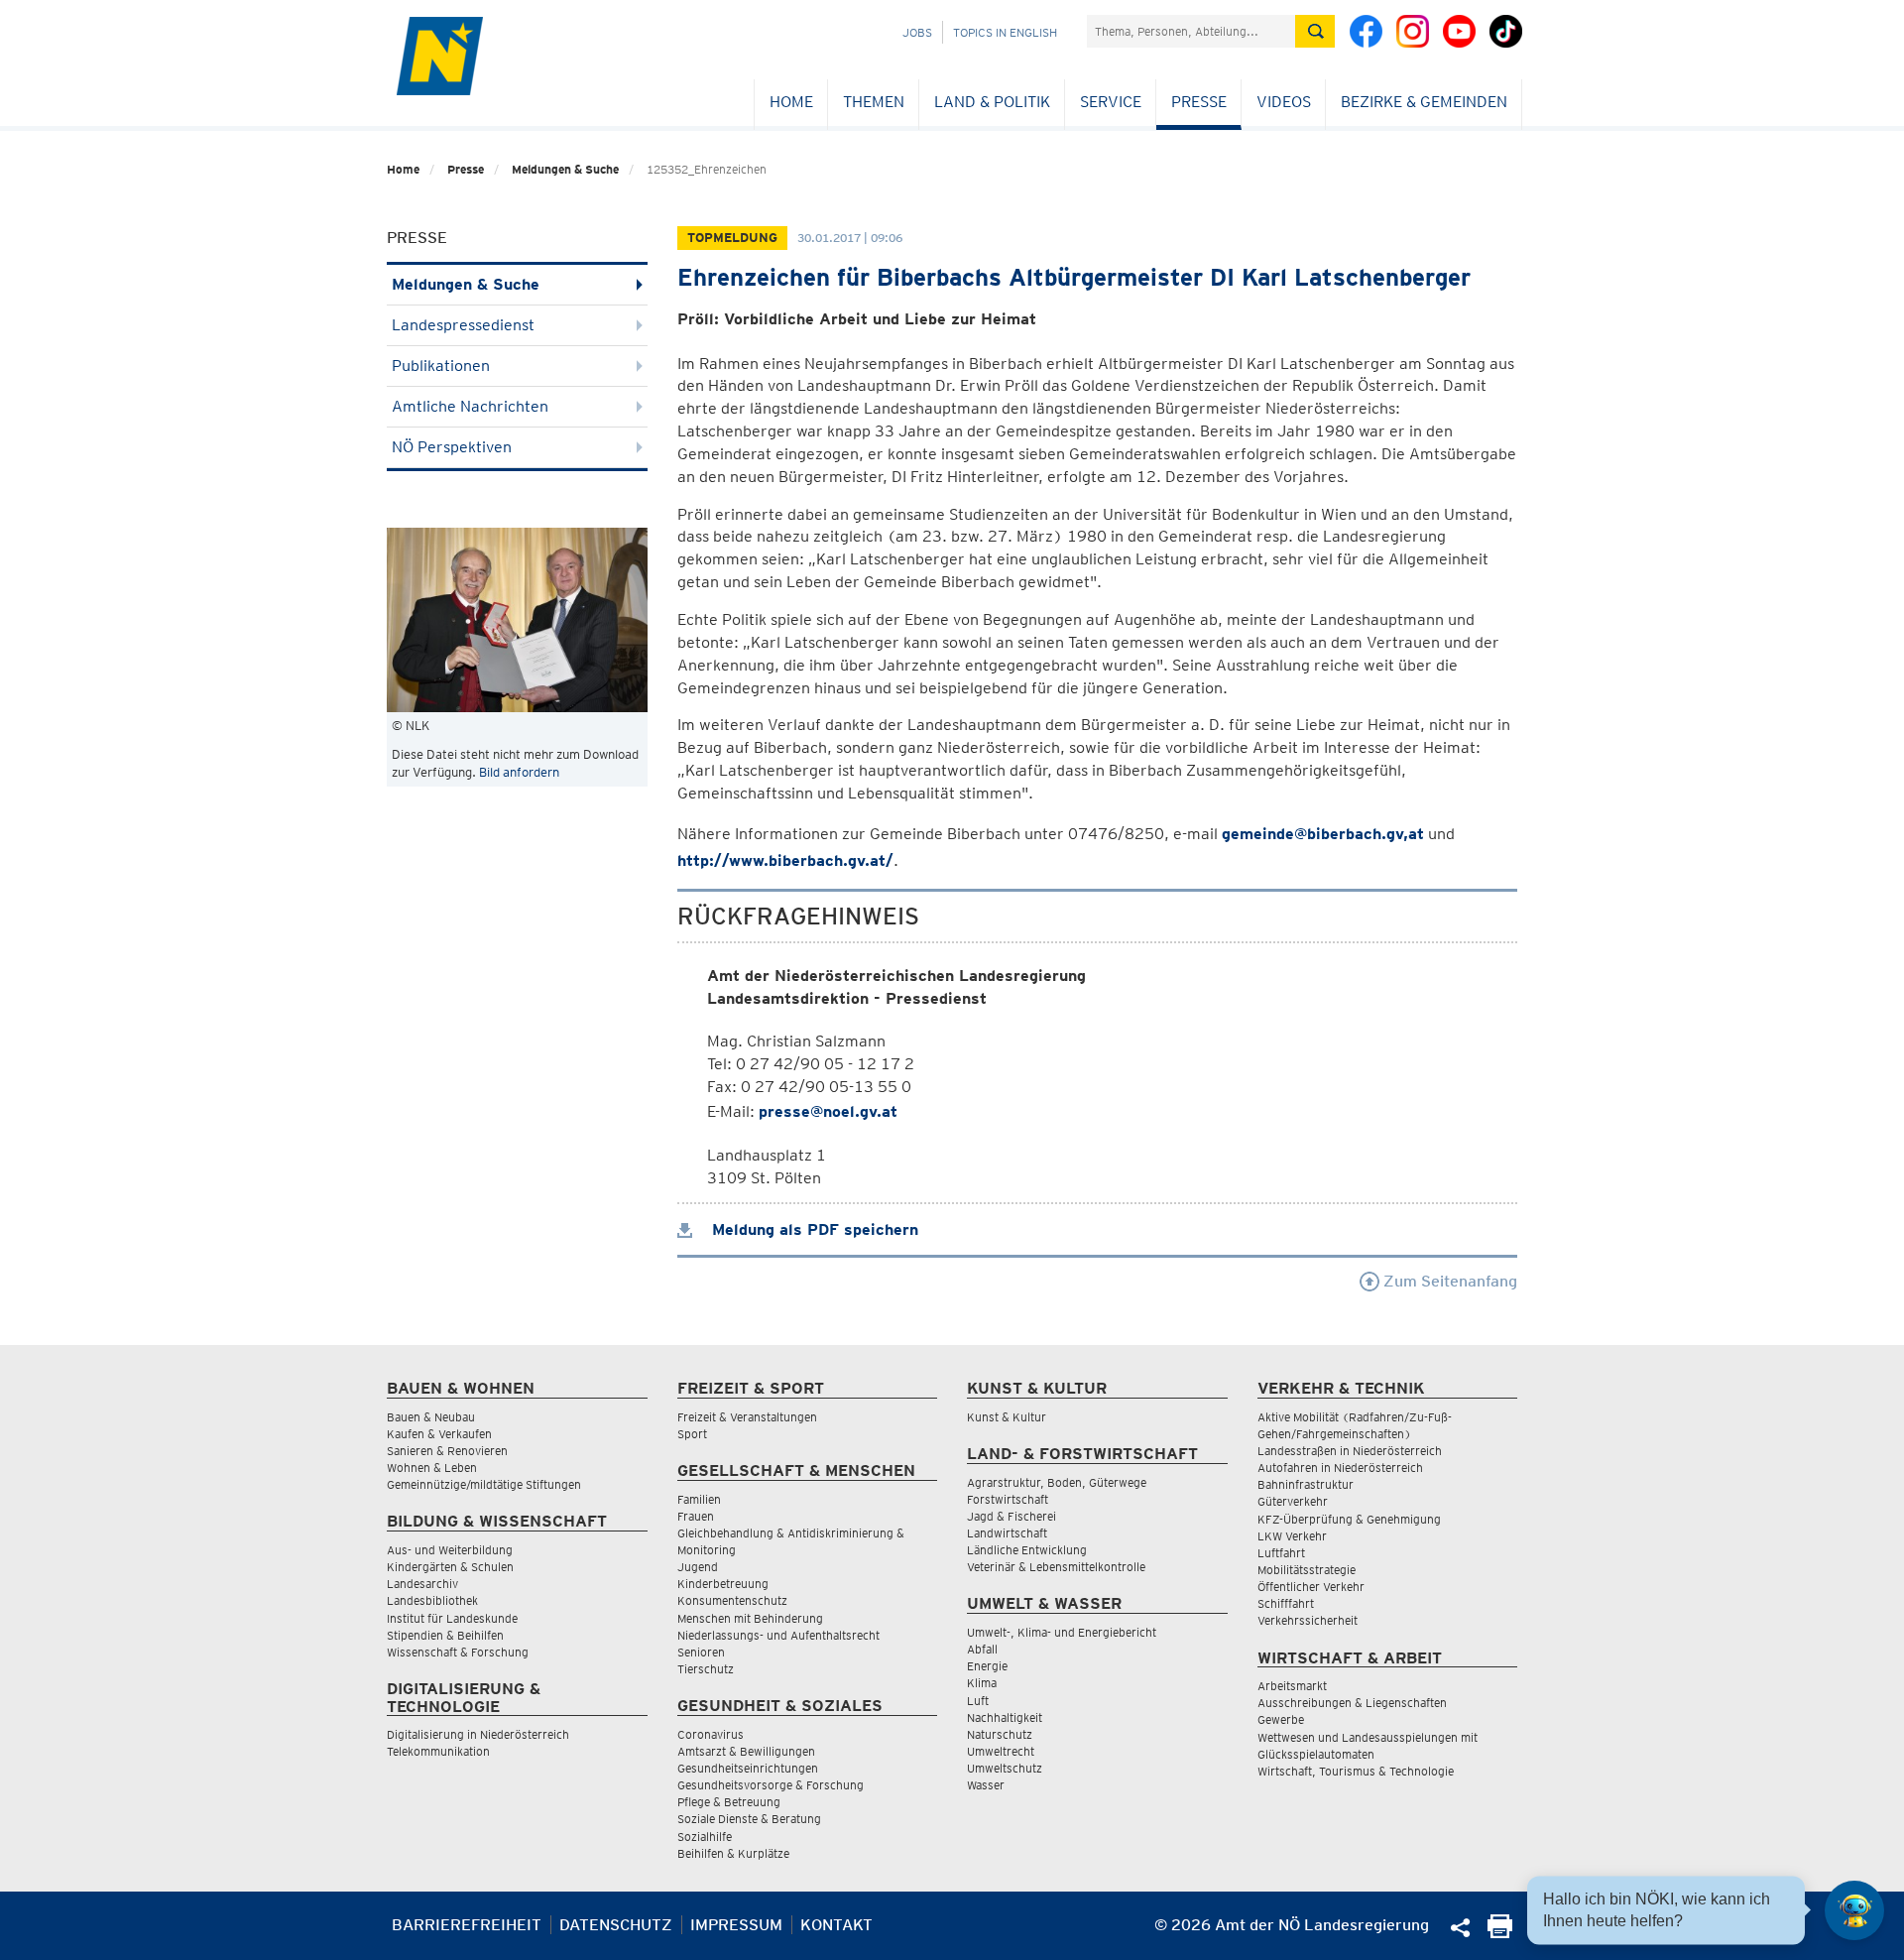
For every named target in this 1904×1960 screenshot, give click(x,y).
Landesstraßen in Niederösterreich (1350, 1451)
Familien (699, 1499)
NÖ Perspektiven (452, 447)
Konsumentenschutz (732, 1600)
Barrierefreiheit (467, 1925)
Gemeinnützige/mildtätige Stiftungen (484, 1484)
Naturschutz (1000, 1734)
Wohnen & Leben (432, 1468)
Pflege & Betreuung (729, 1802)
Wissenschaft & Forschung (458, 1652)
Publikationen (441, 366)
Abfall (982, 1649)
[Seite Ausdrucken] (1500, 1933)
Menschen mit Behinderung (750, 1618)
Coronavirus (711, 1734)
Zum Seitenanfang (1448, 1281)
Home (791, 102)
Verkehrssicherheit (1308, 1620)
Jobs (917, 32)
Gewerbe (1281, 1719)
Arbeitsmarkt (1292, 1686)
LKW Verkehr (1292, 1536)
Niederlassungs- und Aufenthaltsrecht (778, 1635)
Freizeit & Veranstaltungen (747, 1417)
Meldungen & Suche (565, 169)
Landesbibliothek (432, 1600)
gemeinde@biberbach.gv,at (1323, 834)
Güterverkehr (1293, 1501)
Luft (978, 1701)
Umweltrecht (1001, 1751)
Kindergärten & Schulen (450, 1567)
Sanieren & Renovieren (447, 1451)
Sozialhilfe (705, 1837)
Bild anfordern (519, 772)
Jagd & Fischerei (1011, 1516)
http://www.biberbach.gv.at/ (785, 860)
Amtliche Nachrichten (470, 406)
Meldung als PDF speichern (813, 1229)
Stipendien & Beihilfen (445, 1635)
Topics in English (1005, 32)
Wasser (986, 1785)
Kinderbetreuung (723, 1584)
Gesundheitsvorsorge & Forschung (771, 1785)
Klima (982, 1683)
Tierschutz (706, 1669)
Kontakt (836, 1925)
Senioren (701, 1652)
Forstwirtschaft (1008, 1499)
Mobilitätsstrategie (1307, 1570)
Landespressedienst (463, 325)
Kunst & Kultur (1007, 1417)
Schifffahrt (1286, 1603)
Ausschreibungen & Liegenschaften (1352, 1703)
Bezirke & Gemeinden (1424, 102)
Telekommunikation (438, 1751)
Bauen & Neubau (431, 1417)
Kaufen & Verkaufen (439, 1434)
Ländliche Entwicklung (1027, 1550)
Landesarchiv (422, 1584)
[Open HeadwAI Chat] (1854, 1910)
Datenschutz (616, 1925)
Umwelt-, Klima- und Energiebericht (1062, 1632)
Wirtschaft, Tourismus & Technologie (1356, 1771)
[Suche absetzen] (1315, 31)
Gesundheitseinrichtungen (748, 1768)
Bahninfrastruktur (1306, 1484)
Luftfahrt (1281, 1553)
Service (1111, 102)
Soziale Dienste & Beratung (749, 1819)
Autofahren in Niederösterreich (1340, 1468)
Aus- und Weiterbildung (450, 1550)
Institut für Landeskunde (452, 1618)
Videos (1284, 102)
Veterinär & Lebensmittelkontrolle (1056, 1567)
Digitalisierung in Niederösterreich (478, 1734)
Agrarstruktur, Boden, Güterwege (1057, 1482)
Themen (874, 102)
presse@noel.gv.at (828, 1111)
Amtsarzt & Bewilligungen (746, 1751)
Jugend (698, 1567)
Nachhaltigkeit (1005, 1717)
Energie (987, 1666)
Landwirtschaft (1007, 1533)
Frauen (696, 1516)
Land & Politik (992, 102)
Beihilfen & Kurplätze (733, 1853)
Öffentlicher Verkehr (1311, 1587)
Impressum (736, 1925)
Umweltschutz (1005, 1768)
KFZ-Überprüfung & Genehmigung (1349, 1519)
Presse (1199, 102)
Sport (692, 1434)
